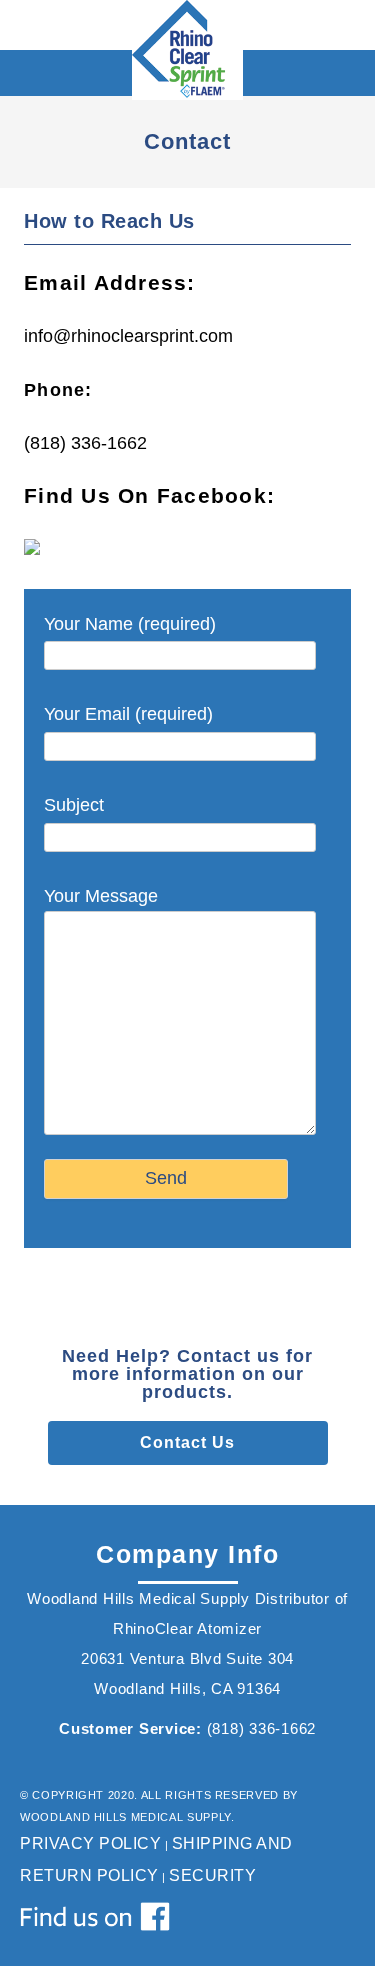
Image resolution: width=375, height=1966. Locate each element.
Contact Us (187, 1442)
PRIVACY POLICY (90, 1843)
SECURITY (212, 1875)
